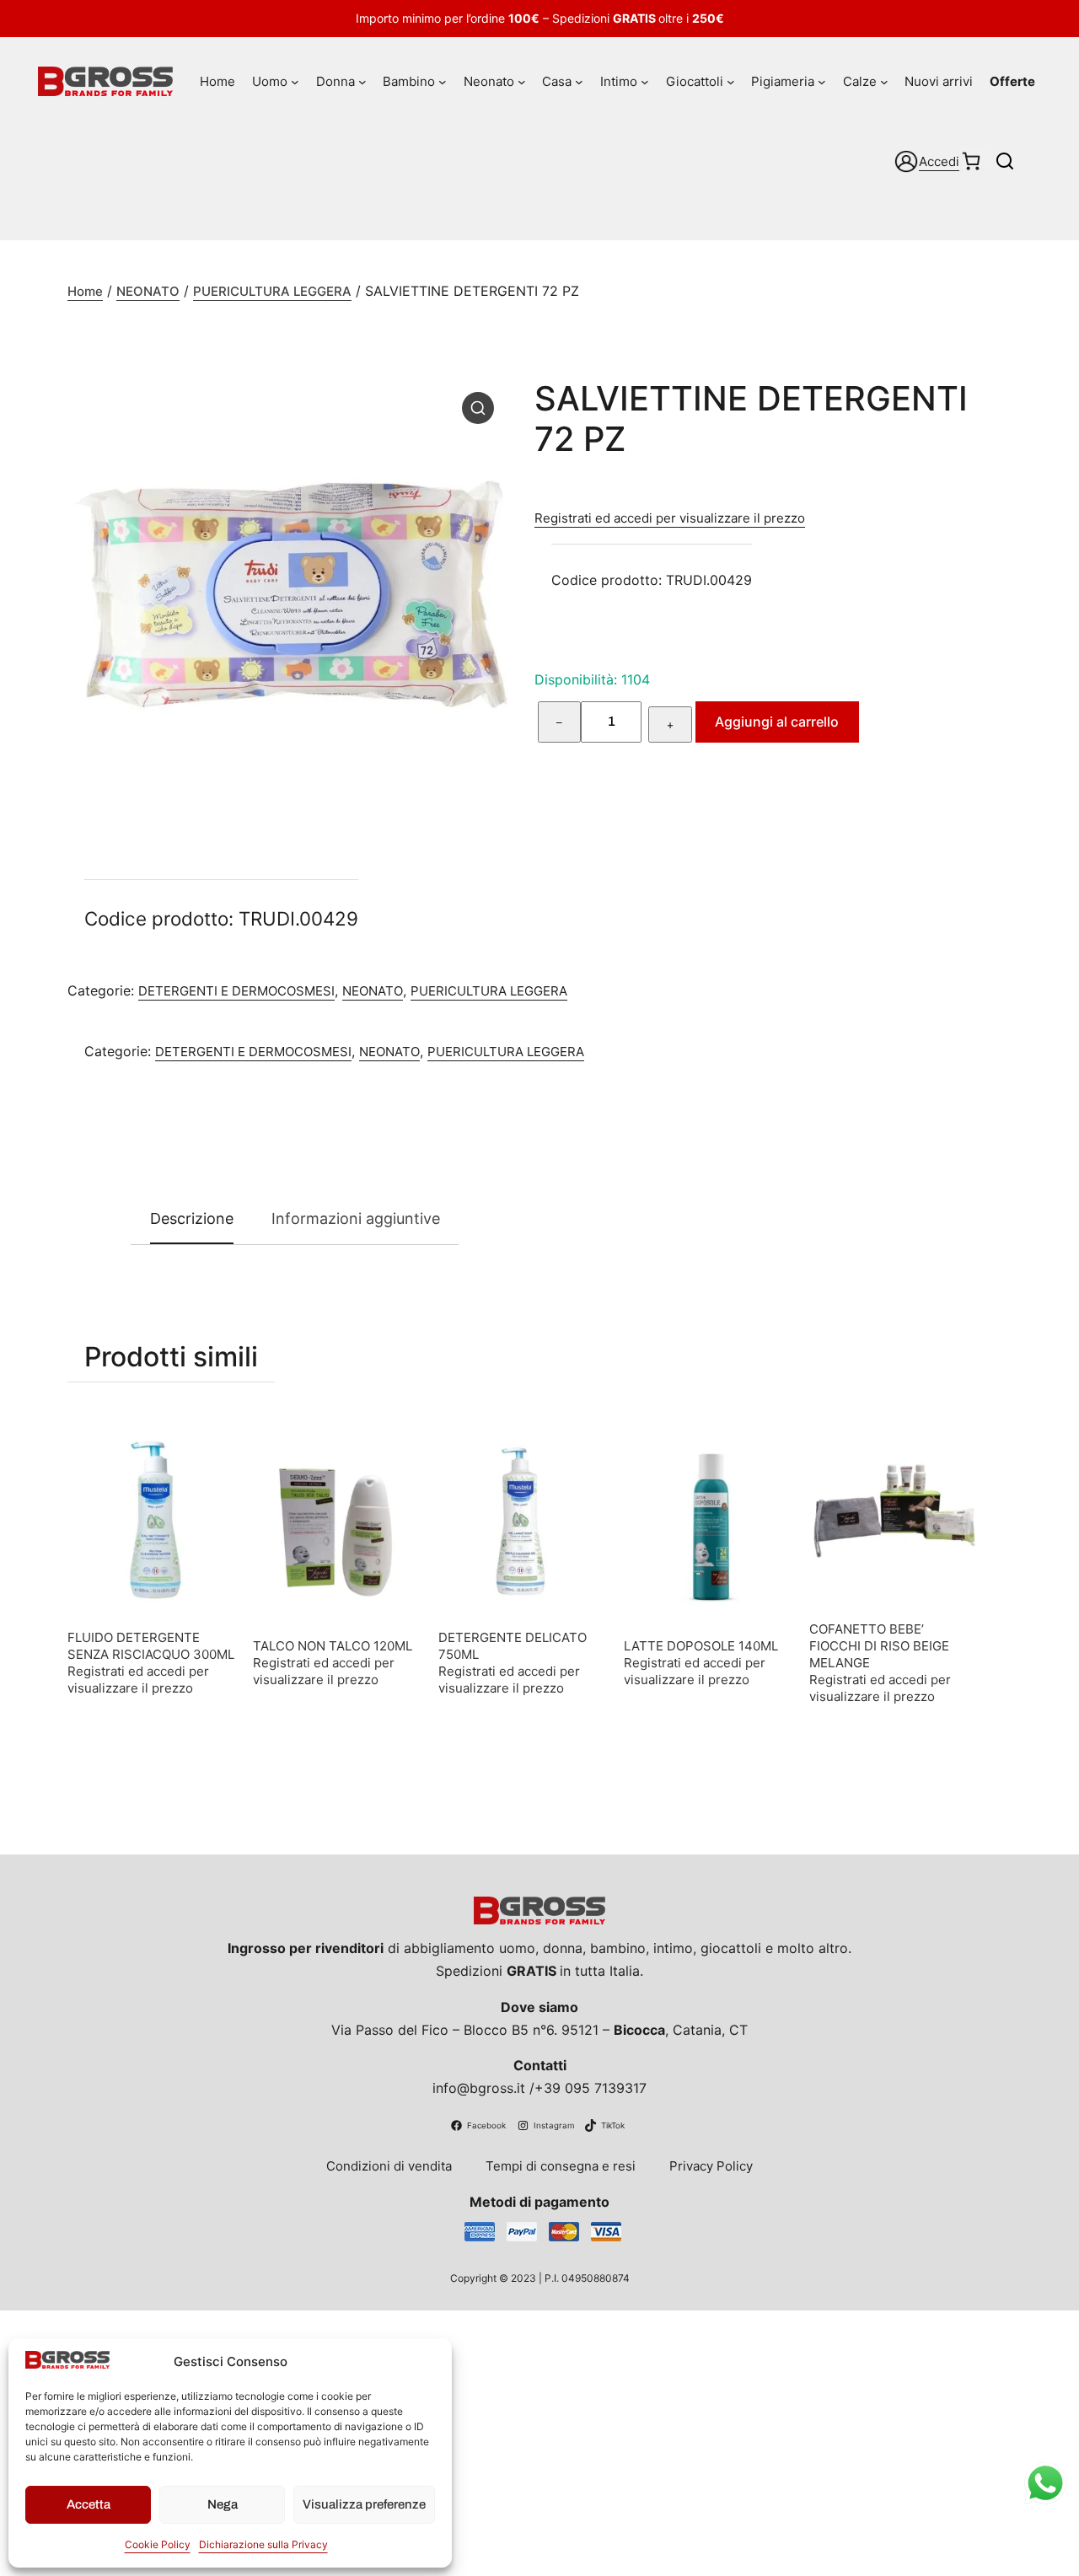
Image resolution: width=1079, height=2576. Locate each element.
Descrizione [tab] (192, 1218)
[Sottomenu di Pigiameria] (822, 82)
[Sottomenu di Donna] (362, 82)
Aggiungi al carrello (777, 722)
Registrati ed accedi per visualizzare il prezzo (670, 518)
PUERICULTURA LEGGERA (272, 291)
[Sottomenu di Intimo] (645, 82)
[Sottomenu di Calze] (884, 82)
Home (85, 291)
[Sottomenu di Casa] (579, 82)
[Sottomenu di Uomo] (295, 82)
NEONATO (148, 291)
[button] (478, 408)
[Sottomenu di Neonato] (522, 82)
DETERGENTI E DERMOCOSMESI (236, 991)
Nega (223, 2504)
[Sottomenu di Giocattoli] (731, 82)
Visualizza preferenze (364, 2504)
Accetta (89, 2504)
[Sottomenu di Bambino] (443, 82)
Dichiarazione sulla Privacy (263, 2544)
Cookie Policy (158, 2544)
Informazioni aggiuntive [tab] (356, 1218)
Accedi (939, 161)
